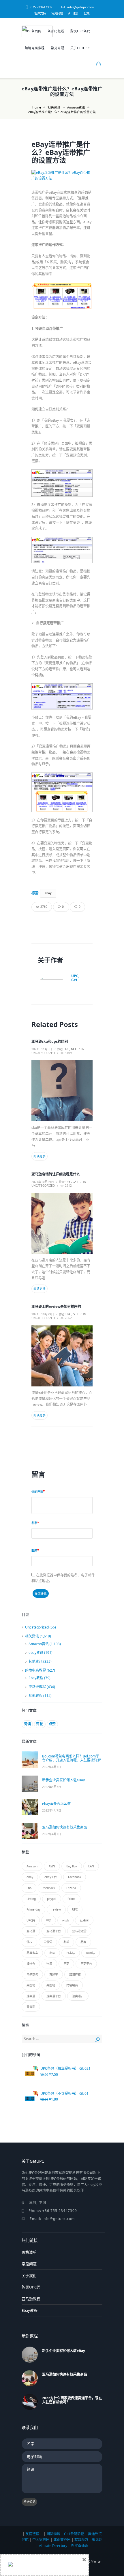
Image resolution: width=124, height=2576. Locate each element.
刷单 (66, 1942)
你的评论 (37, 1491)
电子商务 (32, 1974)
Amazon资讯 (76, 107)
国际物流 (53, 2534)
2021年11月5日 (42, 1049)
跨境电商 (72, 1985)
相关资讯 (54, 107)
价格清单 (29, 2252)
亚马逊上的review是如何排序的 (56, 1307)
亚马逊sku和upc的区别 (50, 1041)
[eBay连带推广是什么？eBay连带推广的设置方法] (62, 176)
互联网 (84, 1920)
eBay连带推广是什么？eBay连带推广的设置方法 (61, 152)
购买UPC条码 (80, 31)
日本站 (71, 1953)
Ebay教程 (36, 1678)
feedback (49, 1888)
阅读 (27, 1724)
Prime (72, 1899)
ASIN (52, 1866)
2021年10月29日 (43, 1182)
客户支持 (40, 13)
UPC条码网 (33, 31)
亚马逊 (31, 1931)
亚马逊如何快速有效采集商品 (65, 1827)
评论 (40, 1724)
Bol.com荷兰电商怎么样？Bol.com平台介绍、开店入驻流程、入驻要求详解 (72, 1758)
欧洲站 (91, 1953)
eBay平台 (51, 1877)
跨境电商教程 (35, 48)
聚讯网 (97, 2540)
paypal (52, 1899)
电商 (66, 1964)
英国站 (51, 1985)
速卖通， (78, 1996)
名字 (34, 1523)
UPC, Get (75, 978)
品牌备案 (32, 1953)
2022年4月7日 (52, 1767)
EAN (91, 1866)
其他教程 (35, 1696)
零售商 (31, 2007)
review (56, 1909)
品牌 (83, 1942)
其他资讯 (35, 1661)
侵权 (29, 1942)
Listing (31, 1899)
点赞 (52, 1724)
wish (65, 1920)
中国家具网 (41, 2540)
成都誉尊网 (62, 2540)
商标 (52, 1953)
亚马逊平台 (54, 1931)
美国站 (31, 1985)
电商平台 (86, 1964)
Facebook (75, 1877)
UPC (75, 1909)
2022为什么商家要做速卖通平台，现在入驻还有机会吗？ (72, 2400)
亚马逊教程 (37, 1687)
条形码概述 (56, 31)
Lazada (71, 1888)
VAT (49, 1920)
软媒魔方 (81, 2540)
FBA (29, 1888)
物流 (49, 1964)
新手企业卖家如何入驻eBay (63, 1780)
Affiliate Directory (53, 2546)
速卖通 (31, 1996)
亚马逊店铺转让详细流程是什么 (56, 1174)
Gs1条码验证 (74, 2534)
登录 (87, 13)
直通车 (54, 1974)
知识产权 (75, 1974)
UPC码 (31, 1920)
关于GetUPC (80, 48)
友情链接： (34, 2534)
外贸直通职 (80, 2546)
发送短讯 (29, 2502)
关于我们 (29, 2276)
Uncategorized (43, 1053)
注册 (76, 13)
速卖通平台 (54, 1996)
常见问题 (57, 13)
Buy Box (72, 1866)
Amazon (32, 1866)
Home (37, 107)
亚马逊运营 (79, 1931)
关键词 (48, 1942)
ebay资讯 (36, 1653)
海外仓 (31, 1964)
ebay (48, 893)
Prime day (33, 1909)
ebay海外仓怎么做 (56, 1804)
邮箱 (34, 1550)
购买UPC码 (31, 2287)
